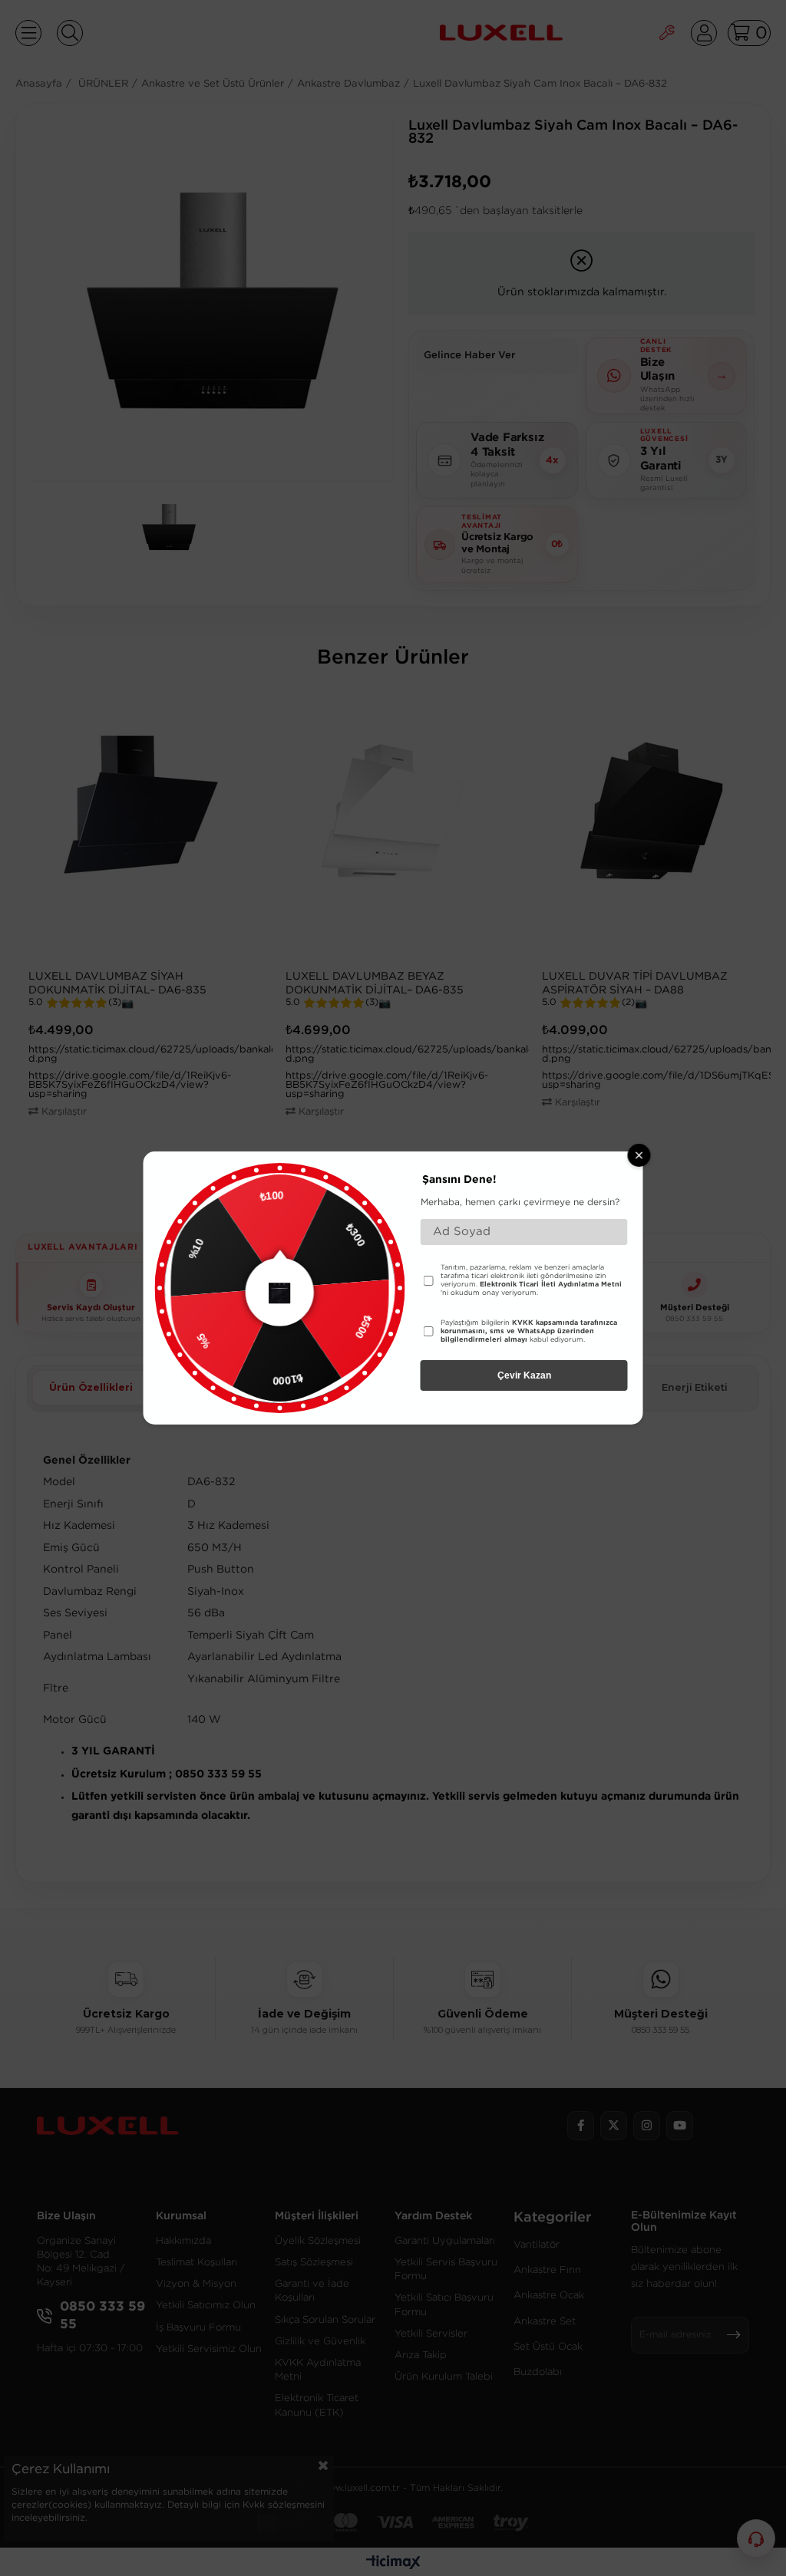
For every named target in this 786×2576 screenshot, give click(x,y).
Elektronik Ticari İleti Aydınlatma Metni (551, 1284)
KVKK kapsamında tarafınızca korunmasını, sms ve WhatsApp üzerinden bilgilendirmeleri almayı (529, 1331)
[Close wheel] (639, 1155)
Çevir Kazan (524, 1375)
